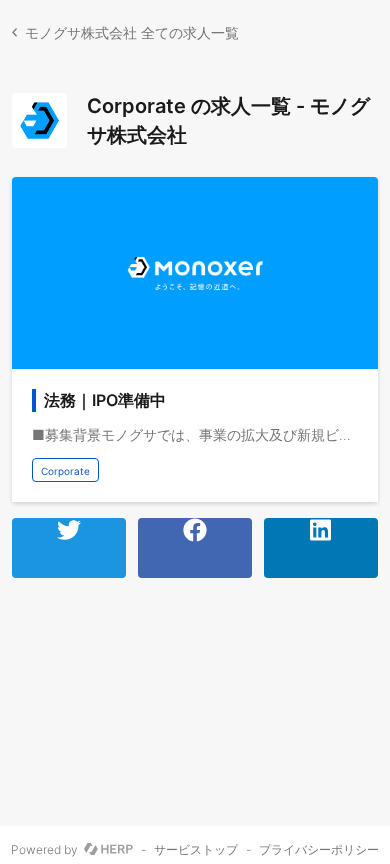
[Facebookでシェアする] (195, 548)
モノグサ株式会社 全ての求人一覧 (132, 32)
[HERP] (108, 850)
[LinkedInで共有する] (321, 548)
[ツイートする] (69, 548)
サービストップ (196, 850)
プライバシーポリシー (319, 850)
